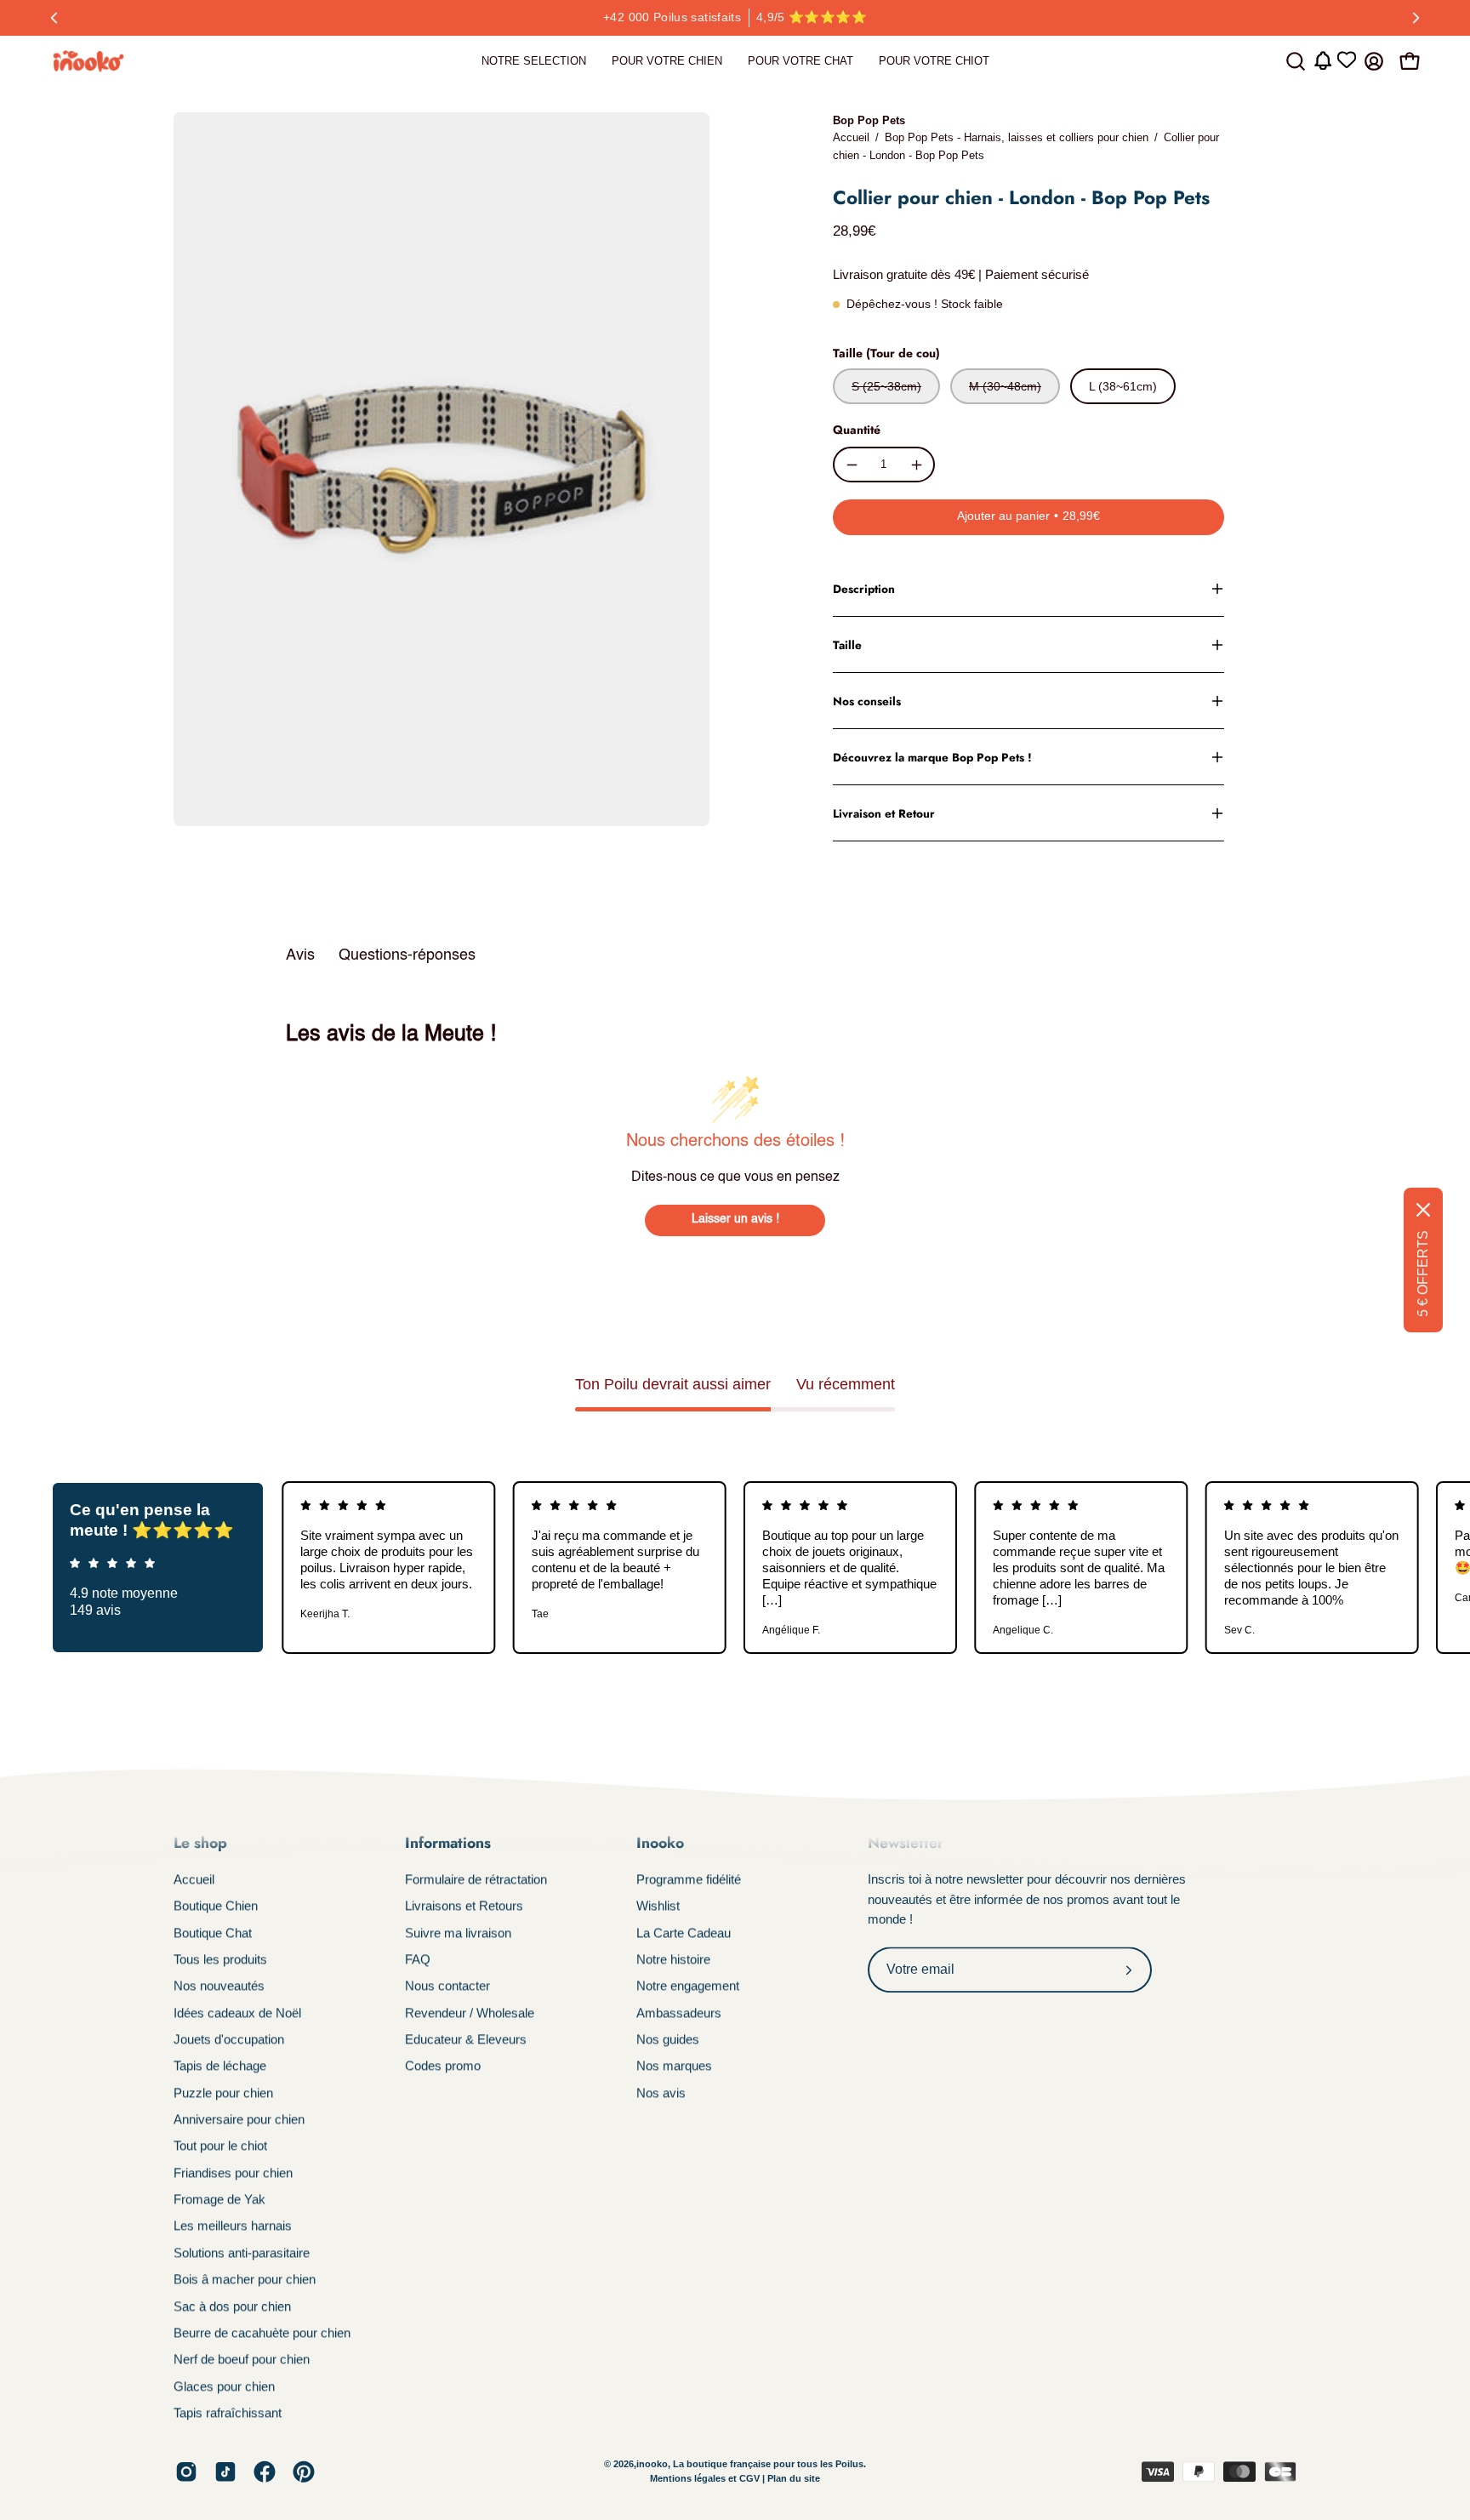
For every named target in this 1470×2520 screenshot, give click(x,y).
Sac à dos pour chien (232, 2306)
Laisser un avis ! (735, 1219)
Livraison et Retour (884, 813)
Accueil (851, 137)
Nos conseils (867, 701)
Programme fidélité (689, 1879)
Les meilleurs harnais (233, 2226)
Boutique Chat (213, 1933)
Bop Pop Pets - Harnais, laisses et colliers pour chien (1017, 137)
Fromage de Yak (219, 2199)
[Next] (1416, 18)
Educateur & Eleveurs (466, 2039)
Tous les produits (220, 1959)
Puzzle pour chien (223, 2092)
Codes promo (443, 2066)
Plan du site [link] (794, 2479)
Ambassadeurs (679, 2013)
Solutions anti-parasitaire (242, 2252)
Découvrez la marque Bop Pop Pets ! (932, 757)
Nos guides (668, 2039)
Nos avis (661, 2092)
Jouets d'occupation (229, 2039)
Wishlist (658, 1906)
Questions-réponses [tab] (407, 955)
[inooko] (89, 61)
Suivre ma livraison (458, 1933)
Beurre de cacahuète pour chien (262, 2332)
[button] (1296, 61)
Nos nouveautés (219, 1986)
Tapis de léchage (220, 2066)
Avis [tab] (300, 955)
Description (864, 589)
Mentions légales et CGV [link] (706, 2479)
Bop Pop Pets (869, 120)
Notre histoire (673, 1959)
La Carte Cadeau (684, 1933)
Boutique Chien (216, 1906)
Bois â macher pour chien (245, 2279)
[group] (735, 18)
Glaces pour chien (224, 2386)
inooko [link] (652, 2464)
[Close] (1423, 1210)
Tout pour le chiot (220, 2146)
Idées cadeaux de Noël (237, 2013)
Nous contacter (447, 1986)
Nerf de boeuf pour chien (242, 2359)
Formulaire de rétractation (476, 1879)
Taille (847, 645)
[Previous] (54, 18)
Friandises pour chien (233, 2172)
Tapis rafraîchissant (228, 2412)
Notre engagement (688, 1986)
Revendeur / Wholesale (470, 2013)
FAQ (418, 1959)
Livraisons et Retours (464, 1906)
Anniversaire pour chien (239, 2119)
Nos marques (674, 2066)
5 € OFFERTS (1423, 1274)
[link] (534, 61)
